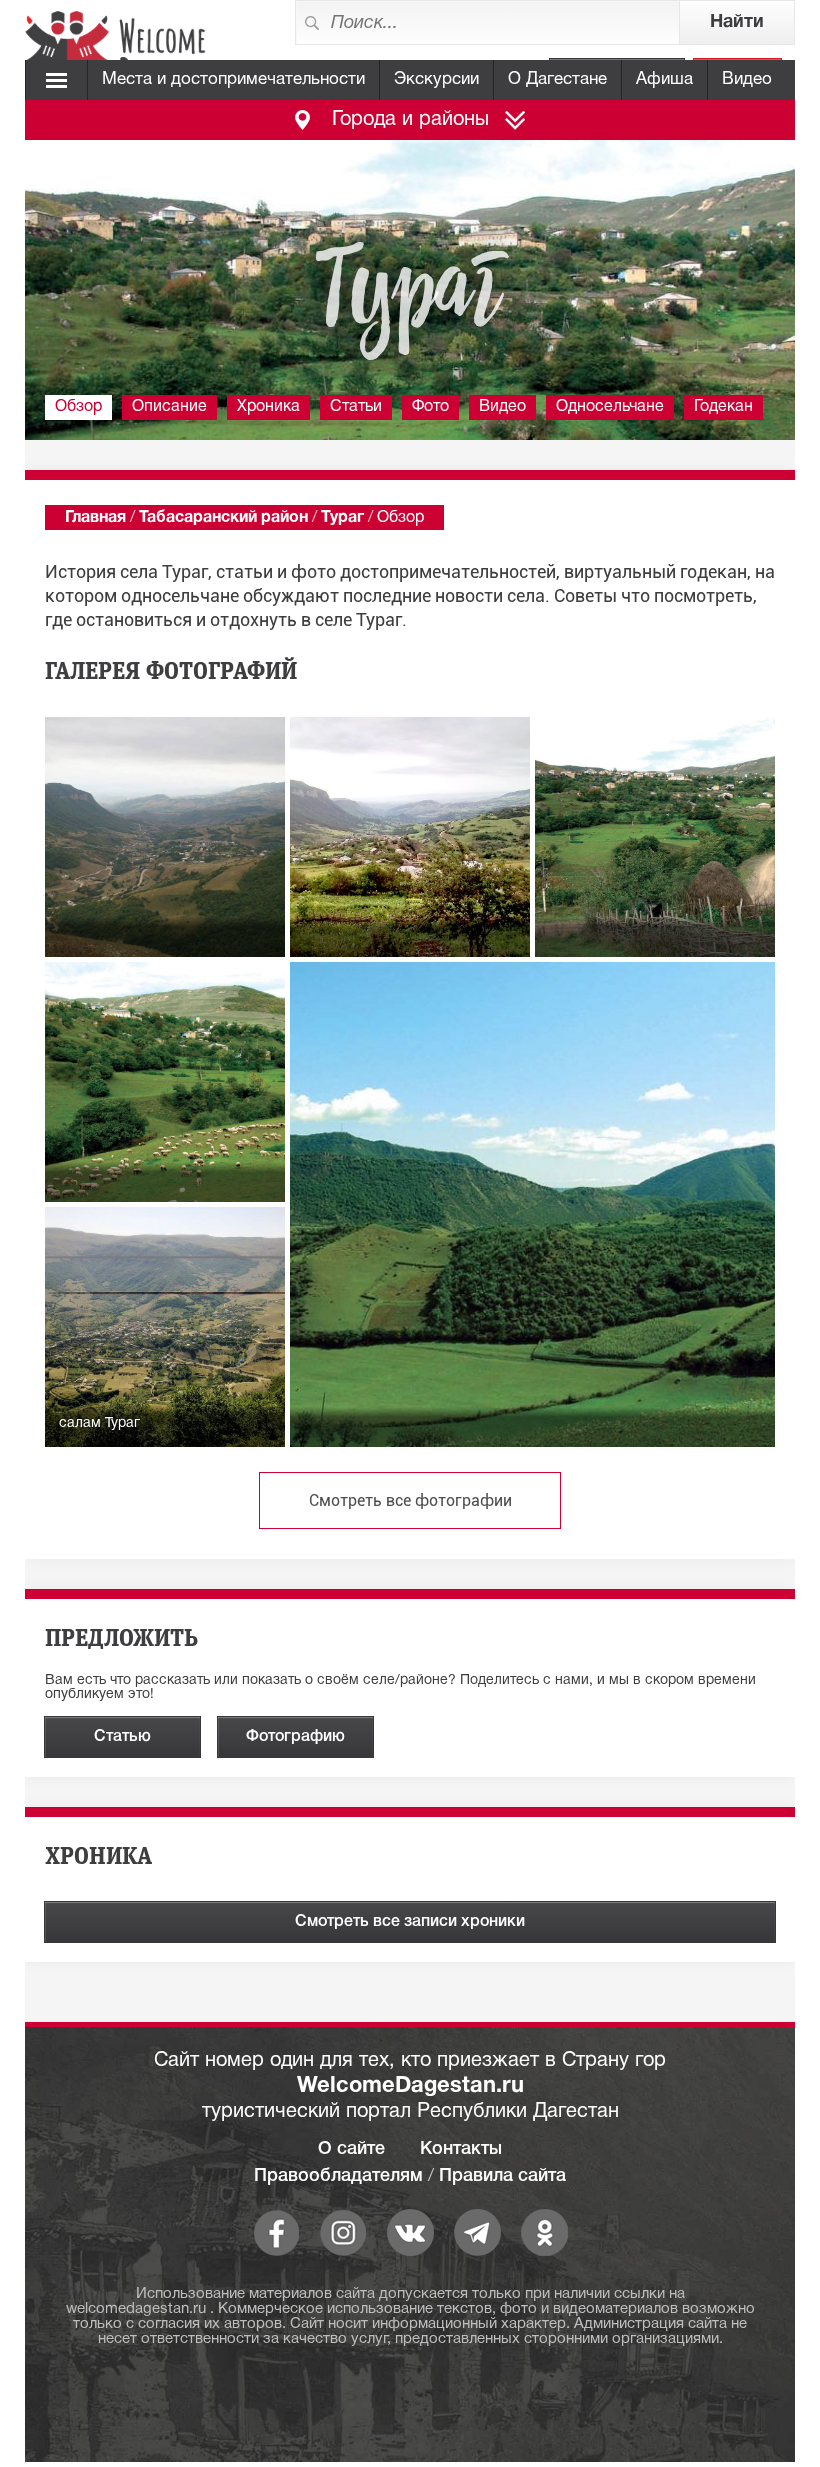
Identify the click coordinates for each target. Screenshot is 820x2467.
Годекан (723, 407)
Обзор (78, 407)
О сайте (351, 2149)
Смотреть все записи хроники (410, 1922)
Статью (122, 1737)
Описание (169, 407)
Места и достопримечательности (233, 79)
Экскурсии (436, 79)
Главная (95, 518)
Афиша (664, 79)
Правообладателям (338, 2176)
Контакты (461, 2149)
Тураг (342, 518)
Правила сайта (502, 2176)
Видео (747, 79)
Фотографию (295, 1737)
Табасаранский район (223, 518)
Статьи (356, 407)
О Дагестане (557, 79)
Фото (430, 407)
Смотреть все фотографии (410, 1500)
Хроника (268, 407)
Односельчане (610, 407)
